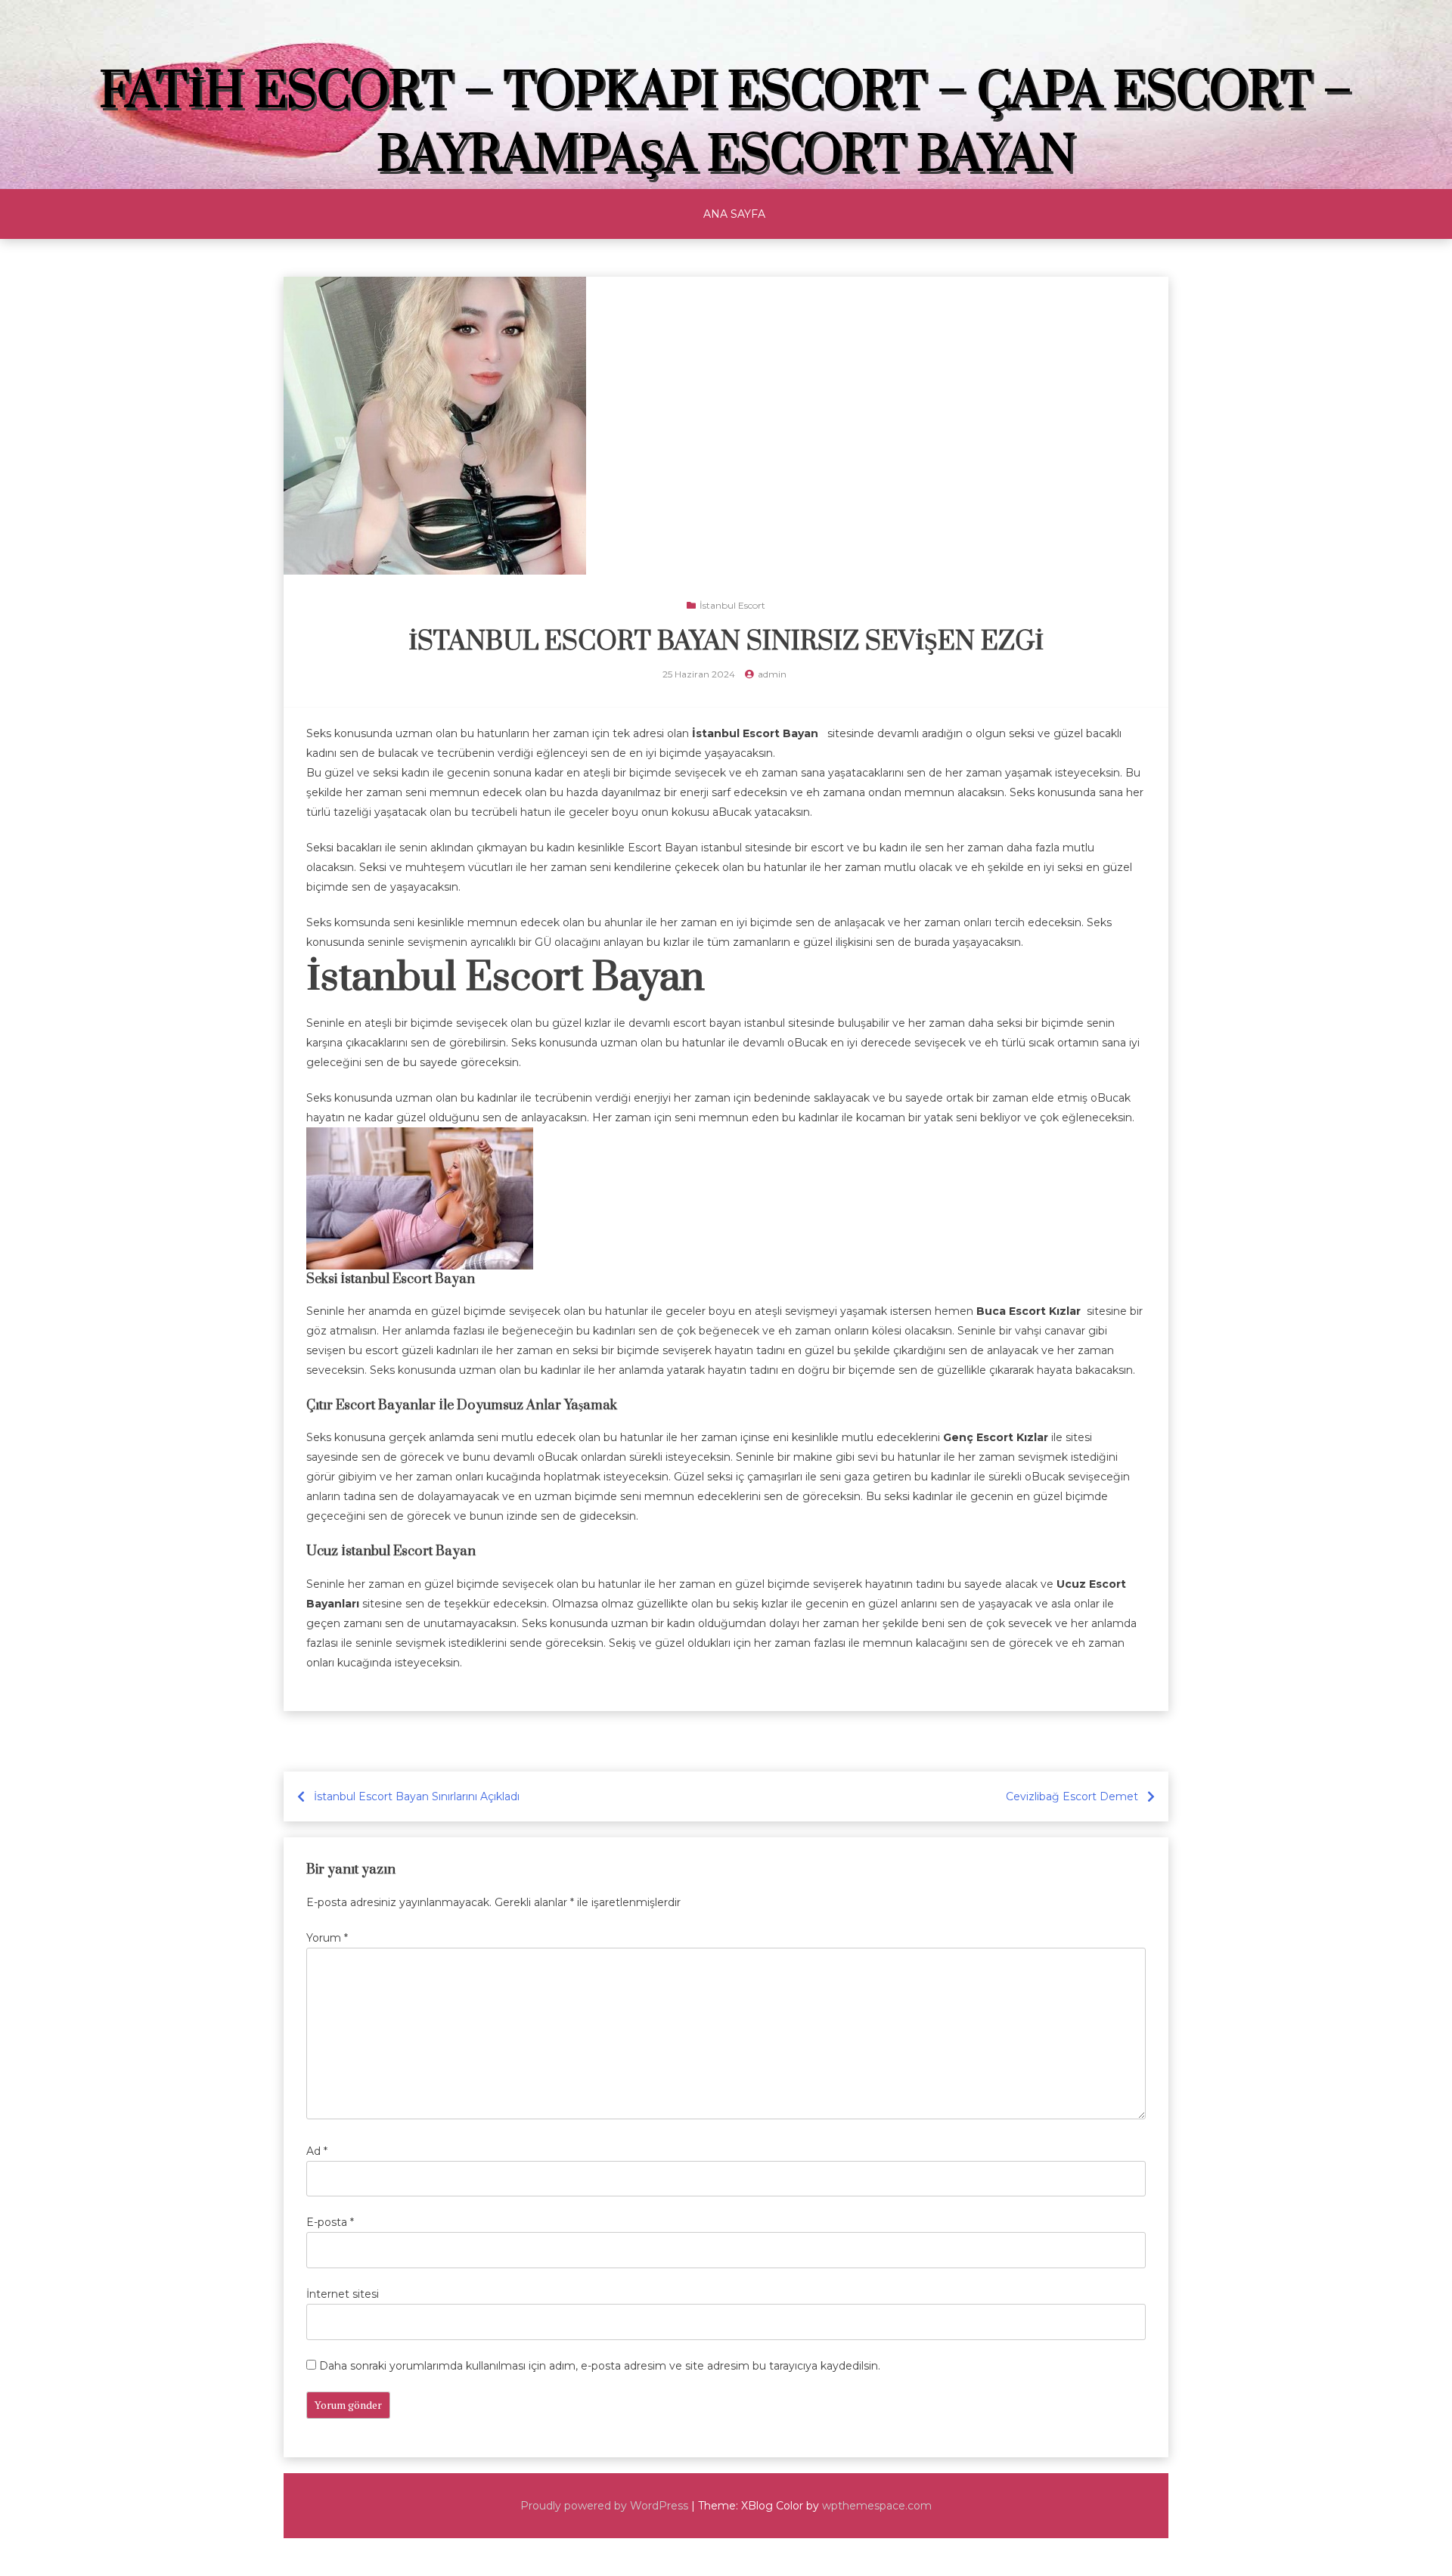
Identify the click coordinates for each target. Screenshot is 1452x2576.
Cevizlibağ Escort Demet (1072, 1796)
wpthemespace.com (877, 2506)
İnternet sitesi (343, 2294)
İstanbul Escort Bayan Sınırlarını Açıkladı (417, 1796)
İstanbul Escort (732, 605)
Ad (317, 2151)
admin (772, 674)
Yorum (327, 1938)
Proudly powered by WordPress (604, 2506)
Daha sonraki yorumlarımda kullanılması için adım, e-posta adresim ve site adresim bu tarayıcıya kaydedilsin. (600, 2366)
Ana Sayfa (734, 214)
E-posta (330, 2222)
